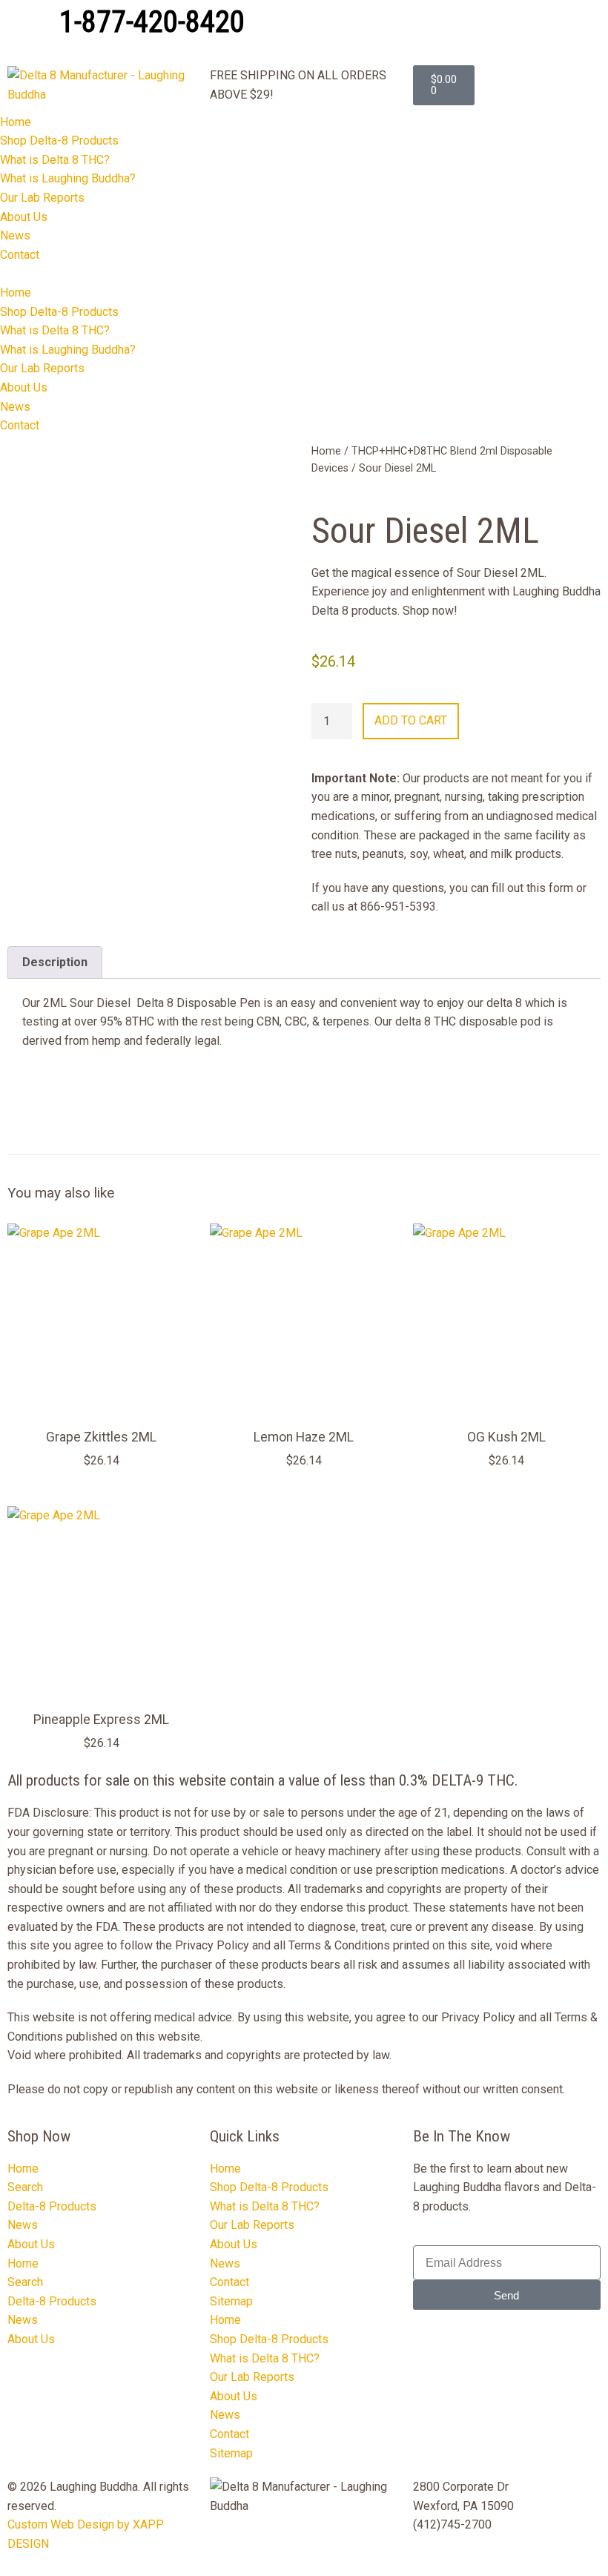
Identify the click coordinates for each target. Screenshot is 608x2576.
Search (25, 2187)
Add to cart (411, 720)
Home (16, 122)
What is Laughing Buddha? (68, 178)
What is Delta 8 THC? (55, 160)
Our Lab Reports (42, 198)
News (15, 235)
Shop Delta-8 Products (59, 141)
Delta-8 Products (52, 2206)
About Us (24, 217)
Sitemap (231, 2301)
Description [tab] (55, 962)
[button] (304, 274)
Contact (20, 255)
